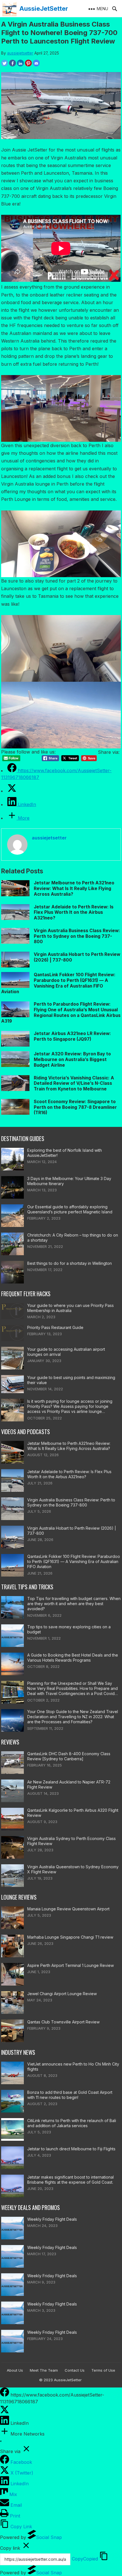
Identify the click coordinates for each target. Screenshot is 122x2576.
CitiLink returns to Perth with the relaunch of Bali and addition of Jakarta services (72, 2123)
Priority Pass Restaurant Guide (55, 1327)
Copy (85, 2559)
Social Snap (49, 2537)
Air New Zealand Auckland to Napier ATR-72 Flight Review (69, 1784)
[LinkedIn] (5, 2423)
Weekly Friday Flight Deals (52, 2219)
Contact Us (75, 2370)
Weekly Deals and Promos (30, 2208)
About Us (15, 2370)
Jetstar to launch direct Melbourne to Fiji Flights (71, 2149)
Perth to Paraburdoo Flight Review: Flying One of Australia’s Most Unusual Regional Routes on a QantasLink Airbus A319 (61, 1012)
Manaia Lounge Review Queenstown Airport (68, 1909)
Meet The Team (44, 2370)
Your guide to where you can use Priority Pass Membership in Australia (71, 1308)
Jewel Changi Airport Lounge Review (62, 1994)
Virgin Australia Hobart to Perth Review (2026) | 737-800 (72, 1531)
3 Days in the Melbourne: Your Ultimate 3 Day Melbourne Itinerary (69, 1181)
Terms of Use (103, 2370)
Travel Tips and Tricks (27, 1587)
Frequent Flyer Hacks (26, 1294)
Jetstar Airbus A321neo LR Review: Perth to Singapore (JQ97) (72, 1036)
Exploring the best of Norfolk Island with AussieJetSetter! (65, 1153)
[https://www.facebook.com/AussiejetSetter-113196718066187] (5, 2395)
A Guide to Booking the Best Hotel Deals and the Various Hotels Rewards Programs (73, 1658)
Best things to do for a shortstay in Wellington (70, 1263)
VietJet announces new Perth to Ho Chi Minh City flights (73, 2067)
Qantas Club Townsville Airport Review (63, 2022)
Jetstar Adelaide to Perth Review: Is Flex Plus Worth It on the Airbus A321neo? (74, 913)
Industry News (18, 2052)
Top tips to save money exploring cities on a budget (69, 1629)
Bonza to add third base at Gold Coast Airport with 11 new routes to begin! (70, 2095)
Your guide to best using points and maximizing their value (71, 1380)
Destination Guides (23, 1139)
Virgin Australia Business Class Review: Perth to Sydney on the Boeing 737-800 (77, 936)
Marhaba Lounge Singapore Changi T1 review (70, 1937)
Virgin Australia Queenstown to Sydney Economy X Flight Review (73, 1869)
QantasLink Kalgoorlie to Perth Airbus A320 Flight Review (73, 1813)
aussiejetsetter (20, 53)
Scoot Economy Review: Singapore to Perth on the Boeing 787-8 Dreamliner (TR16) (75, 1107)
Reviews (10, 1742)
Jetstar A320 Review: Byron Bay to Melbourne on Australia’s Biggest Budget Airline (72, 1059)
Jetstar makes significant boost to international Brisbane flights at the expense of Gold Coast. (71, 2180)
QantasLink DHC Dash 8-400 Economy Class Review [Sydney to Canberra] (69, 1756)
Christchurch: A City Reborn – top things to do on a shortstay (73, 1238)
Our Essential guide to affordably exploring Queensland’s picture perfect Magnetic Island (70, 1209)
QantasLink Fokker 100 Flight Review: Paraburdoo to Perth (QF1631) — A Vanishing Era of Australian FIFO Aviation (58, 983)
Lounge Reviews (19, 1897)
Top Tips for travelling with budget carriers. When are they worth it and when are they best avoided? (74, 1604)
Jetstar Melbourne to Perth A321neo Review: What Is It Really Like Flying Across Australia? (74, 888)
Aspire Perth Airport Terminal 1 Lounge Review (71, 1965)
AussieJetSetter (44, 8)
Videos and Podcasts (26, 1432)
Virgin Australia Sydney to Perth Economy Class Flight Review (71, 1841)
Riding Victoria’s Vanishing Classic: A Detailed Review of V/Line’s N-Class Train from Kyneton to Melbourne (74, 1084)
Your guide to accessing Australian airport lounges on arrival (66, 1352)
